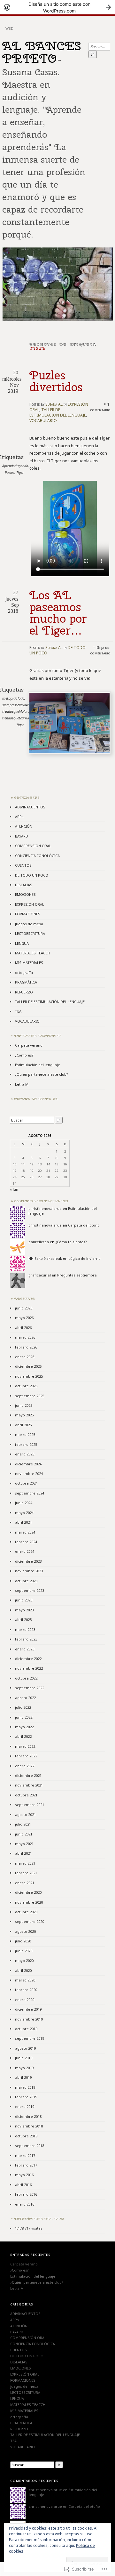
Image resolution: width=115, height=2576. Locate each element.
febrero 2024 (26, 1542)
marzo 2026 (25, 1337)
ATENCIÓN (24, 826)
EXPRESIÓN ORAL (30, 904)
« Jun (14, 1189)
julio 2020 (23, 1941)
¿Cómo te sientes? (71, 1242)
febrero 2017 (26, 2165)
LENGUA (22, 943)
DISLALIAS (24, 885)
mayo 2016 (24, 2175)
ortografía (24, 972)
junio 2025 (24, 1405)
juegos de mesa (29, 924)
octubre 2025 (26, 1386)
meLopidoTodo (13, 698)
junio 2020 (24, 1951)
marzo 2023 (25, 1629)
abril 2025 (23, 1425)
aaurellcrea (39, 1242)
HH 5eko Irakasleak (45, 1258)
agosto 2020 (25, 1931)
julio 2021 (23, 1824)
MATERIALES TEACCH (33, 953)
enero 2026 (25, 1357)
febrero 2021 (26, 1873)
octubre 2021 (26, 1795)
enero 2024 (25, 1551)
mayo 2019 (24, 2068)
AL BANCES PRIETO (42, 52)
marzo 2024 (25, 1532)
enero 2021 (25, 1883)
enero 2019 (25, 2106)
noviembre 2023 (29, 1571)
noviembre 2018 (29, 2126)
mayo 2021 (24, 1844)
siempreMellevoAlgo (17, 705)
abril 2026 (23, 1328)
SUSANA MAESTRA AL (36, 1099)
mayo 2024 (24, 1513)
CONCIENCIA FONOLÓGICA (37, 856)
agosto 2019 (25, 2048)
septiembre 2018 (30, 2146)
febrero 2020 (26, 1990)
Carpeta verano (29, 1045)
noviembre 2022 (29, 1668)
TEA (18, 1011)
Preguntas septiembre (77, 1275)
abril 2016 (23, 2185)
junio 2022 (24, 1717)
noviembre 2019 (29, 2019)
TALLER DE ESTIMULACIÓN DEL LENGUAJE (58, 412)
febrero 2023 (26, 1639)
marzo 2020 (25, 1980)
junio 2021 (24, 1834)
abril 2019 (23, 2077)
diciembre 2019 (28, 2009)
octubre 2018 (26, 2136)
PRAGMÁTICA (26, 982)
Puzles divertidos (56, 381)
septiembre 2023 (30, 1590)
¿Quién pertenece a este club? (42, 1074)
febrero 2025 (26, 1444)
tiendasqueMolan (15, 711)
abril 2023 (23, 1620)
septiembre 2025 (30, 1396)
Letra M (22, 1084)
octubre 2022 (26, 1678)
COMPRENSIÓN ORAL (33, 846)
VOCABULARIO (43, 421)
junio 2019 (24, 2058)
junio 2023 (24, 1600)
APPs (19, 817)
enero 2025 (25, 1454)
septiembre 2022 (30, 1688)
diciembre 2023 (28, 1561)
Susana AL (54, 404)
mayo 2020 (24, 1960)
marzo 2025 (25, 1434)
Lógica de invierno (84, 1258)
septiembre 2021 (30, 1805)
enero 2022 (25, 1766)
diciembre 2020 (28, 1892)
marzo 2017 (25, 2155)
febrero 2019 (26, 2097)
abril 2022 (23, 1736)
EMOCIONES (25, 894)
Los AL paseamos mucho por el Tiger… (58, 613)
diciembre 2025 (28, 1366)
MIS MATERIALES (29, 963)
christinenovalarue (45, 1208)
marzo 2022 (25, 1746)
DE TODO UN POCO (32, 875)
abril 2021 (23, 1853)
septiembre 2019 (30, 2038)
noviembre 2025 (29, 1376)
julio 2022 (23, 1707)
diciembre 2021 (28, 1775)
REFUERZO (24, 992)
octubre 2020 (26, 1912)
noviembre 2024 (29, 1474)
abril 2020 (23, 1970)
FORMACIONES (28, 914)
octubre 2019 (26, 2029)
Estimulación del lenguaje (38, 1065)
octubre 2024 (26, 1483)
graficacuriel (40, 1275)
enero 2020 (25, 2000)
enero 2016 (25, 2204)
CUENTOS (23, 865)
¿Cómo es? (24, 1055)
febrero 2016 (26, 2194)
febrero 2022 (26, 1756)
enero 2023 (25, 1649)
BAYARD (22, 836)
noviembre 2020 (29, 1902)
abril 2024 (23, 1522)
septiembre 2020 (30, 1921)
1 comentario (100, 407)
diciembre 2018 (28, 2116)
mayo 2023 (24, 1610)
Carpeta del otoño (84, 1225)
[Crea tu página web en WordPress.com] (57, 7)
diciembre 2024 (28, 1464)
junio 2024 (24, 1503)
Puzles (10, 472)
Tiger (20, 472)
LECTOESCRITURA (30, 933)
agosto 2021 (25, 1815)
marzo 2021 (25, 1863)
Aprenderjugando (15, 466)
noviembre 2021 (29, 1785)
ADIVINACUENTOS (30, 807)
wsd (9, 28)
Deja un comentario (100, 650)
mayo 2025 (24, 1415)
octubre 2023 (26, 1581)
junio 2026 (24, 1308)
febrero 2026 (26, 1347)
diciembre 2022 (28, 1659)
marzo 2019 (25, 2087)
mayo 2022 (24, 1727)
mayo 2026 (24, 1318)
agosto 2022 (25, 1698)
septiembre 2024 (30, 1493)
